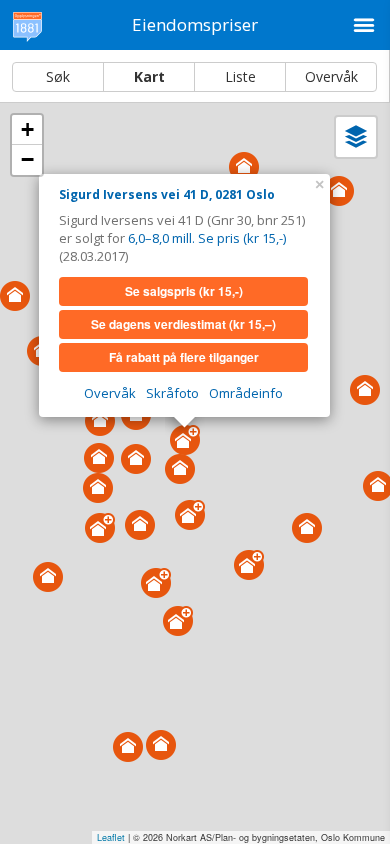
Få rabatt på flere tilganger (184, 357)
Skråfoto (172, 393)
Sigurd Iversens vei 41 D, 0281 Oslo (167, 194)
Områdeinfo (246, 393)
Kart (149, 76)
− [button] (27, 159)
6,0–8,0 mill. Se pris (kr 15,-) (207, 238)
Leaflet (111, 837)
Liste (240, 76)
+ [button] (27, 129)
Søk (58, 76)
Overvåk (331, 76)
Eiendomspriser (195, 24)
